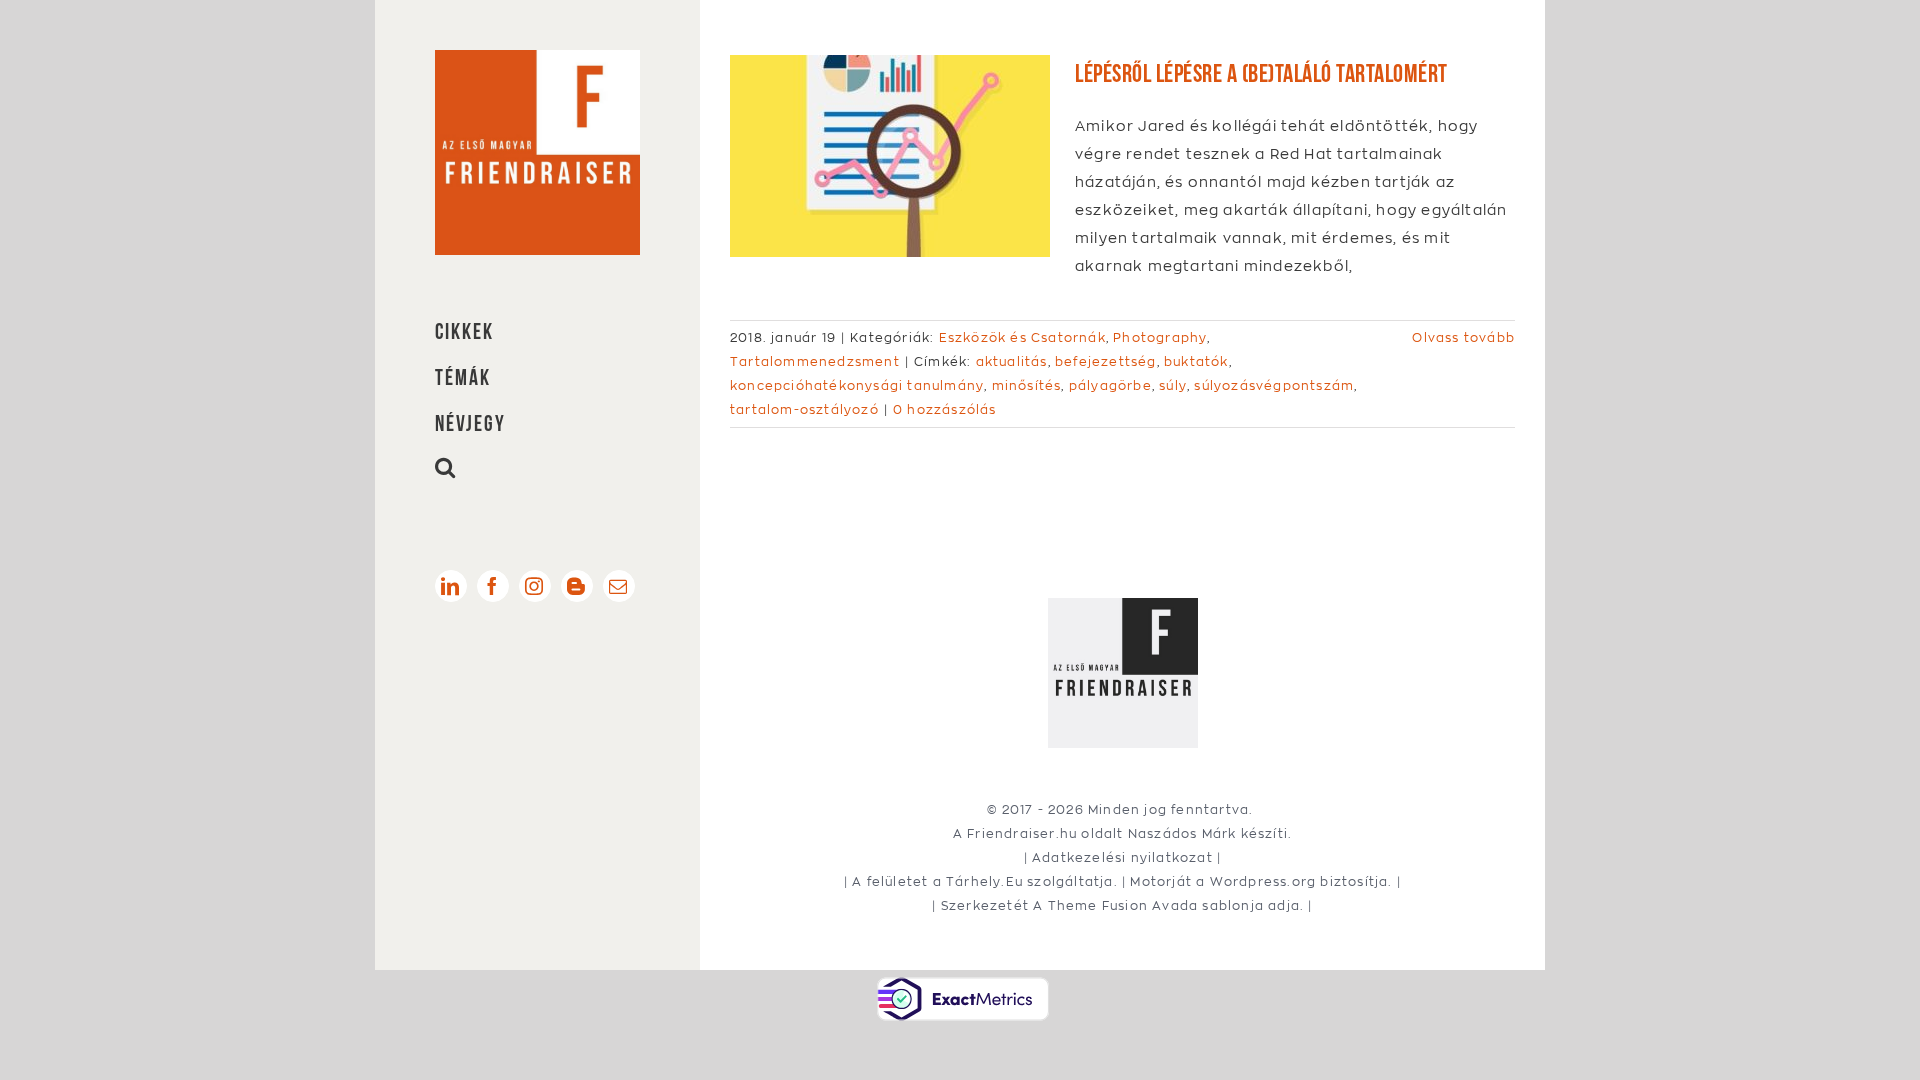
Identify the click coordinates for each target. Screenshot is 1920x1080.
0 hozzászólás (945, 409)
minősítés (1027, 385)
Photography (1160, 337)
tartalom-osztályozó (804, 409)
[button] (537, 467)
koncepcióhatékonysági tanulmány (857, 385)
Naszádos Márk (1182, 833)
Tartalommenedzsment (815, 361)
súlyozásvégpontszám (1274, 385)
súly (1173, 385)
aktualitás (1012, 361)
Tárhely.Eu (984, 881)
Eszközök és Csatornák (1022, 337)
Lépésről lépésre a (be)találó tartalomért (1261, 70)
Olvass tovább (1463, 337)
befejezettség (1106, 361)
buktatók (1196, 361)
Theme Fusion (1098, 905)
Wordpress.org (1263, 881)
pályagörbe (1110, 385)
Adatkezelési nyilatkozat (1122, 857)
